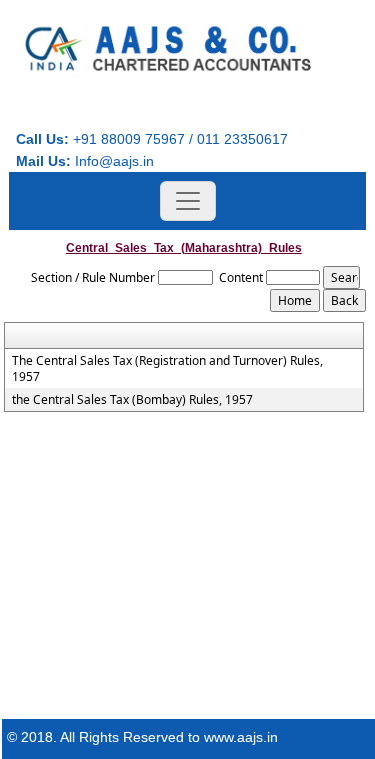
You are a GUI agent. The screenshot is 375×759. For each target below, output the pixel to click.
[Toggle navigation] (188, 201)
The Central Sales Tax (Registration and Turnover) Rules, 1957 (167, 369)
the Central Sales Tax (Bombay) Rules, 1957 (132, 400)
